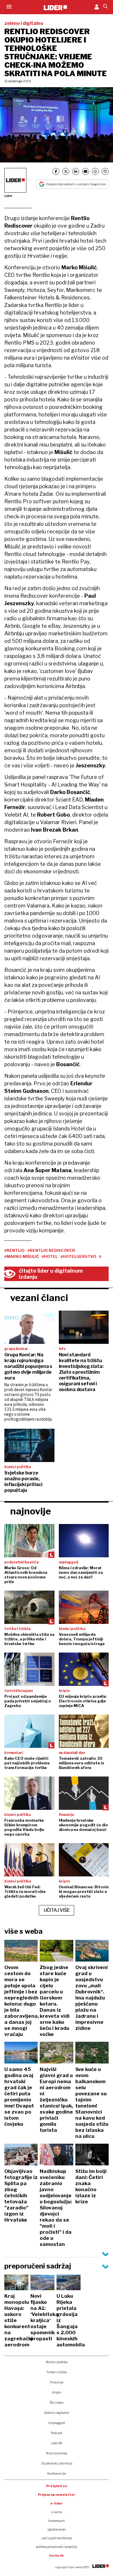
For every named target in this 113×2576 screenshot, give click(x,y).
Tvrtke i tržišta (57, 2372)
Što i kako (57, 2403)
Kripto (57, 2392)
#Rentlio (14, 1250)
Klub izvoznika (57, 2453)
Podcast (57, 2433)
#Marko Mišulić (22, 1256)
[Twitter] (66, 171)
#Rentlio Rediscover (51, 1250)
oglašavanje (57, 2529)
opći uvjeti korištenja (57, 2538)
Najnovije (31, 1511)
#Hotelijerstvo (78, 1256)
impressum (57, 2521)
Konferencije (57, 2473)
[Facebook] (56, 171)
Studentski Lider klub (57, 2463)
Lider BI (57, 2443)
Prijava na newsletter (57, 2495)
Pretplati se (57, 2486)
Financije (57, 2382)
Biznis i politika (57, 2362)
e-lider (57, 2503)
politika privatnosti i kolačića (57, 2547)
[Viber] (105, 171)
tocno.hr (57, 2555)
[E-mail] (85, 171)
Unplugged (57, 2423)
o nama (57, 2512)
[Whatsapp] (95, 171)
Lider (8, 196)
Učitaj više (57, 1910)
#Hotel (50, 1256)
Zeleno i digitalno (57, 2413)
